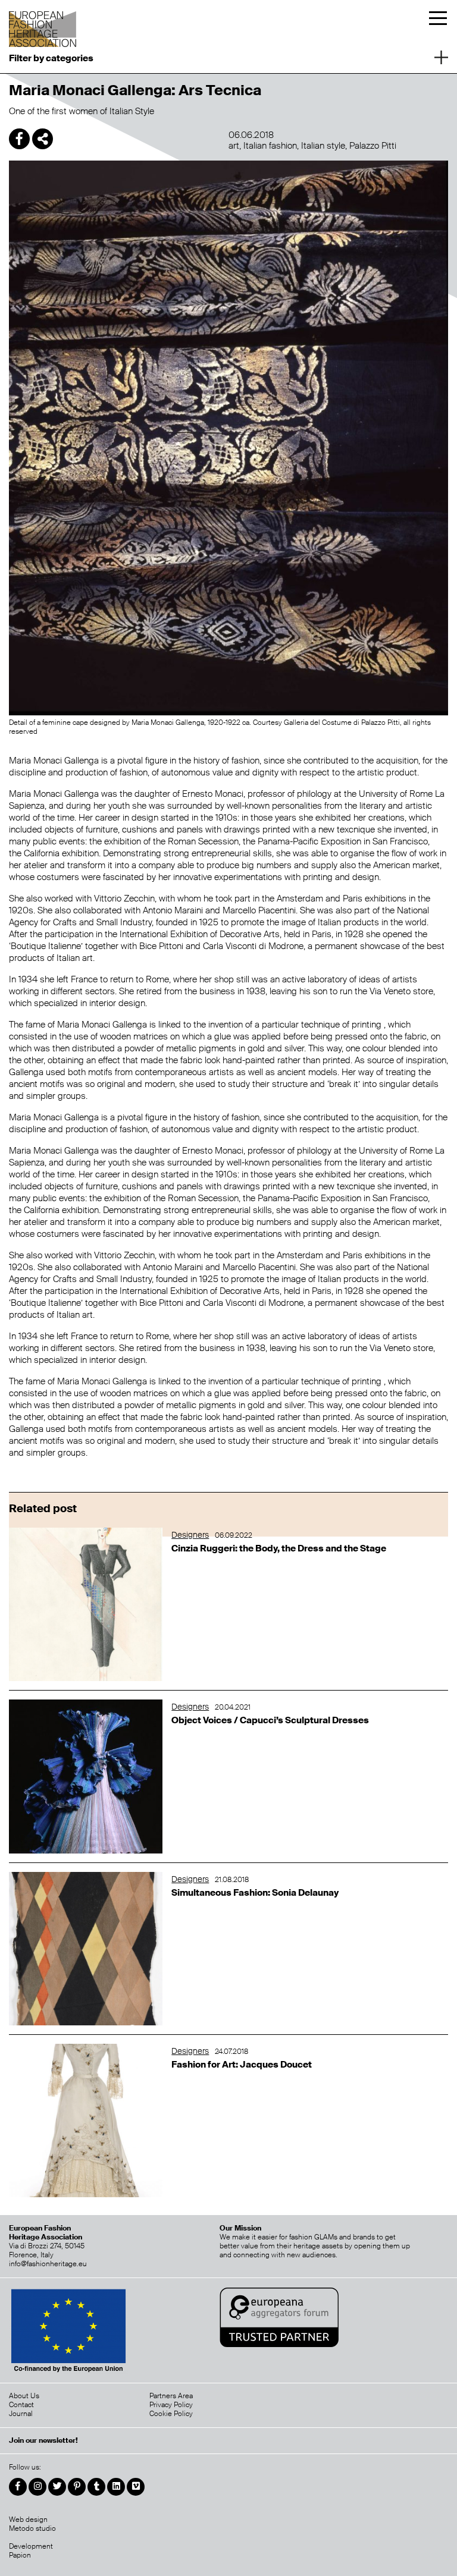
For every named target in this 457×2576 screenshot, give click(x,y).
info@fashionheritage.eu (48, 2264)
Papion (20, 2555)
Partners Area (171, 2396)
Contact (21, 2405)
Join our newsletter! (43, 2441)
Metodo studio (32, 2528)
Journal (21, 2414)
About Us (24, 2396)
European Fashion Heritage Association (43, 25)
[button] (228, 56)
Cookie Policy (171, 2414)
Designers (190, 1535)
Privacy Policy (171, 2405)
